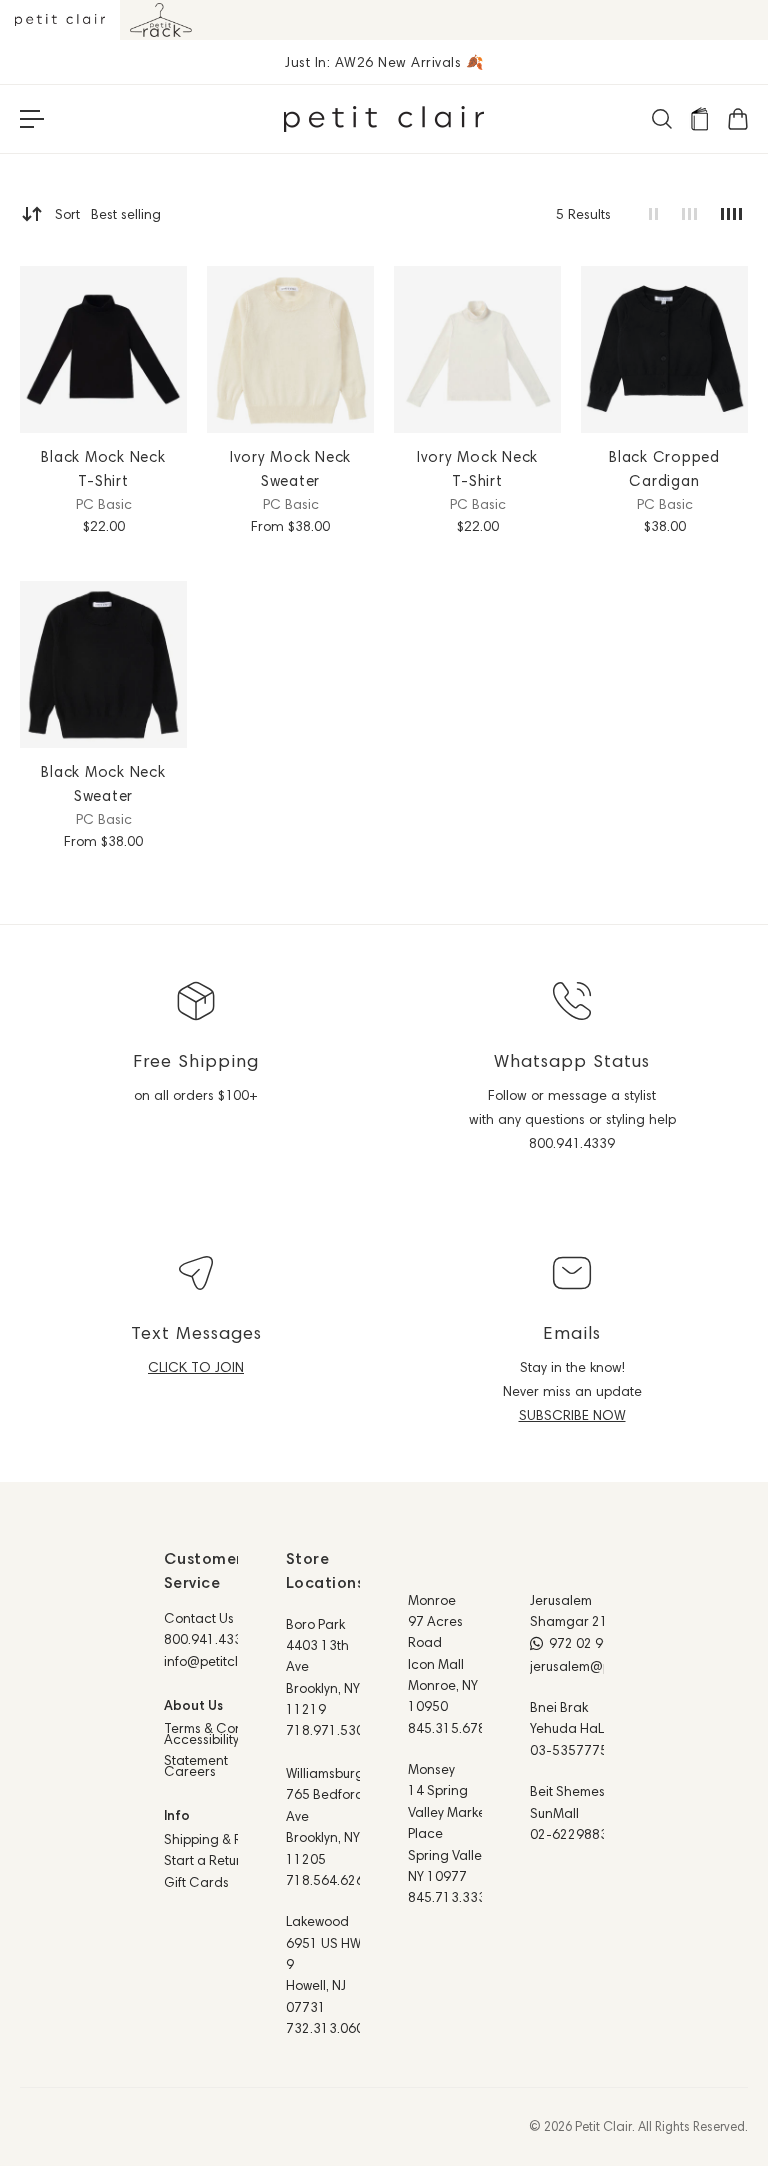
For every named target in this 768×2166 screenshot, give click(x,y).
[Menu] (32, 119)
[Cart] (737, 119)
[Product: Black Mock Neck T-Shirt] (103, 349)
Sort (108, 214)
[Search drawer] (661, 119)
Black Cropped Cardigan (664, 468)
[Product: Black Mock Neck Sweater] (103, 664)
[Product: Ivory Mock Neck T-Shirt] (477, 349)
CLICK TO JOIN (196, 1367)
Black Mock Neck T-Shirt (103, 468)
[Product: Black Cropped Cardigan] (664, 349)
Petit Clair (603, 2126)
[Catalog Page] (699, 119)
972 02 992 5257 (601, 1643)
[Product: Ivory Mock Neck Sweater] (290, 349)
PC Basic (104, 504)
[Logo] (384, 119)
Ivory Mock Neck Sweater (290, 468)
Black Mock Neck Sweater (103, 783)
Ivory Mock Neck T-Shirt (477, 468)
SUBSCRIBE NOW (572, 1415)
